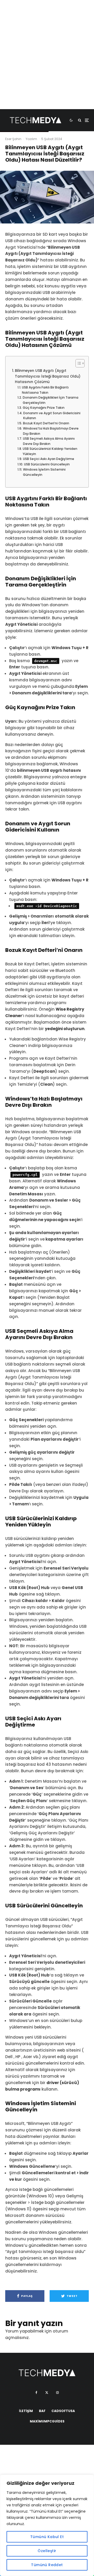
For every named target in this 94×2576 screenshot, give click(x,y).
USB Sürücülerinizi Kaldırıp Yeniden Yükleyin (50, 451)
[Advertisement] (47, 62)
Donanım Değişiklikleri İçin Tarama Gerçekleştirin (51, 400)
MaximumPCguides (47, 2421)
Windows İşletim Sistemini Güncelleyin (44, 472)
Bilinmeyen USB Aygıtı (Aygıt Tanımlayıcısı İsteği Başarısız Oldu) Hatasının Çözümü (48, 376)
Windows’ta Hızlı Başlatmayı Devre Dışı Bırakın (51, 431)
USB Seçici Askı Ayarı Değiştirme (48, 459)
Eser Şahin (13, 139)
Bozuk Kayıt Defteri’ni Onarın (46, 423)
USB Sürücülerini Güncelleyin (47, 464)
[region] (47, 2525)
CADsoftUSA (63, 2411)
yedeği (52, 1029)
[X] (47, 2393)
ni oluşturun (72, 1029)
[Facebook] (36, 2393)
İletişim (26, 2411)
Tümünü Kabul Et (47, 2537)
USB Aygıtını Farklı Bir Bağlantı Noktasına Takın (45, 390)
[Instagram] (57, 2393)
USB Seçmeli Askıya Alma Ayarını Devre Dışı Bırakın (49, 441)
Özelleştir (47, 2551)
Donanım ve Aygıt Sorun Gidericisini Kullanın (52, 416)
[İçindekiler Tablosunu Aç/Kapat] (77, 363)
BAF (42, 2411)
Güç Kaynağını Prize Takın (43, 408)
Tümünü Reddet (47, 2565)
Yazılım (31, 139)
